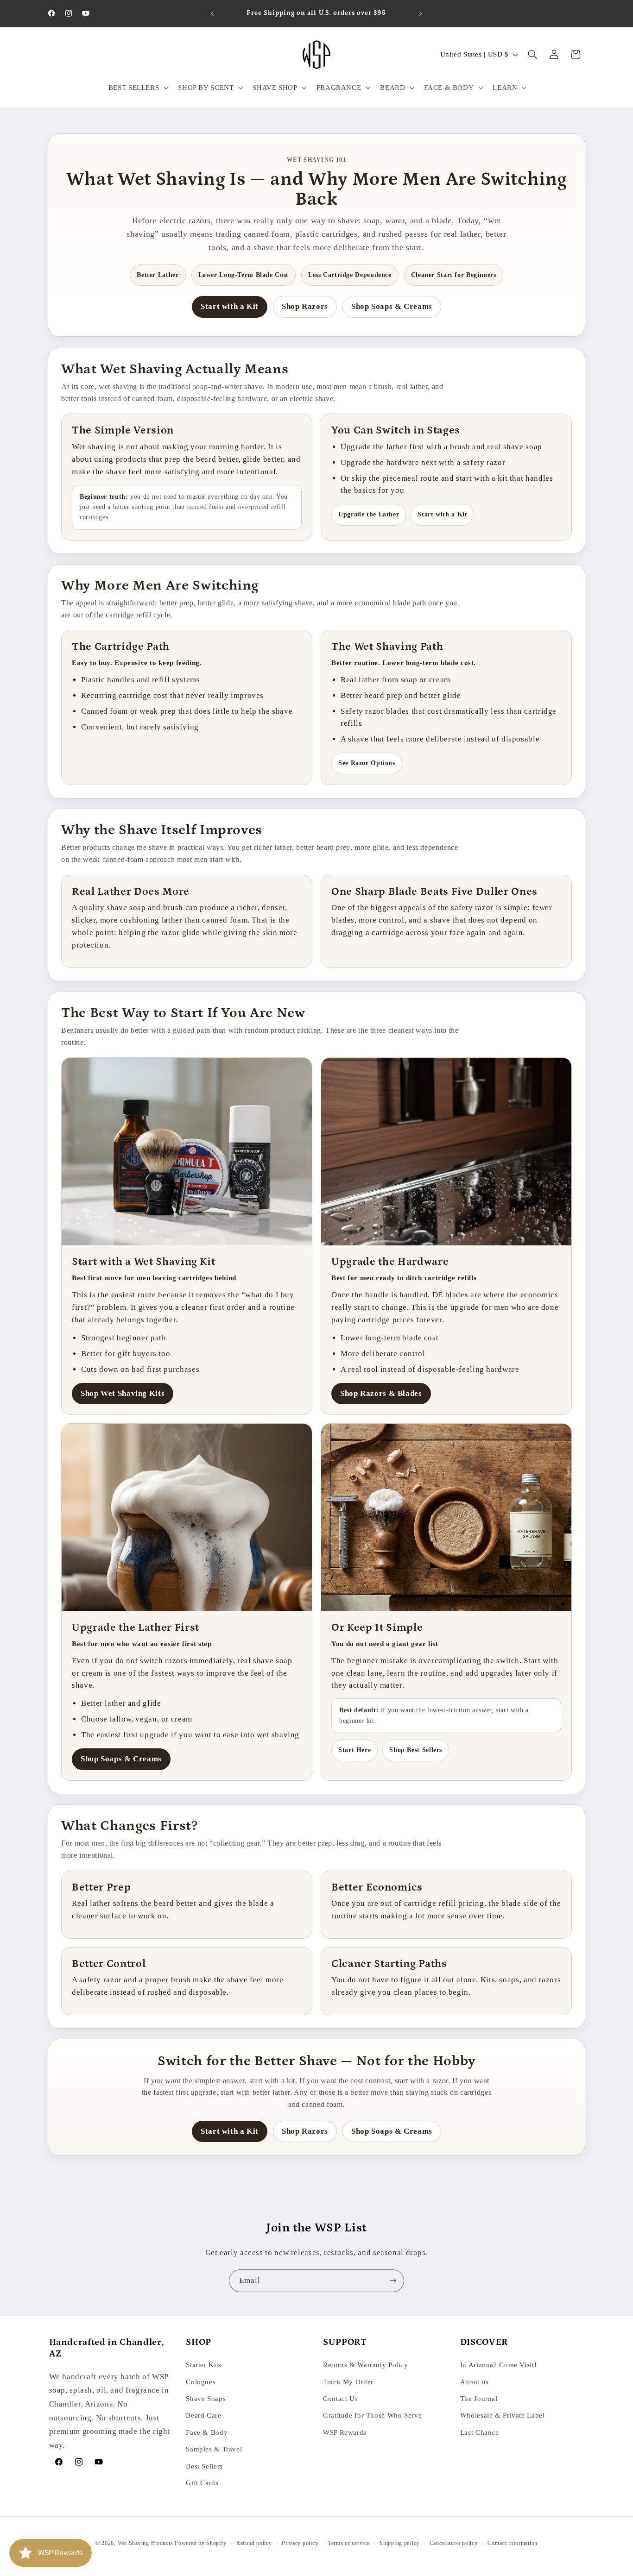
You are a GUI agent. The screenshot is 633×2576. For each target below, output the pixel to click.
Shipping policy (399, 2543)
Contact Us (340, 2399)
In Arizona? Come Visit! (499, 2365)
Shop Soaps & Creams (392, 306)
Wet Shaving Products (146, 2543)
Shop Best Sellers (416, 1750)
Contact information (513, 2543)
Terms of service (349, 2543)
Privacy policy (300, 2543)
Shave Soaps (206, 2399)
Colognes (201, 2382)
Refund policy (254, 2543)
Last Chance (480, 2432)
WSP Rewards (345, 2432)
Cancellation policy (454, 2543)
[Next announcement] (421, 13)
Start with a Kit (230, 306)
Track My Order (348, 2382)
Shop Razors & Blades (381, 1393)
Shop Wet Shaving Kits (123, 1393)
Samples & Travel (214, 2449)
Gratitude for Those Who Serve (372, 2416)
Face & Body (207, 2432)
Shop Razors (305, 306)
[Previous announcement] (212, 13)
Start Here (354, 1750)
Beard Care (203, 2416)
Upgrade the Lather (369, 514)
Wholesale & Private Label (503, 2416)
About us (475, 2382)
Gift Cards (202, 2483)
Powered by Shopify (200, 2543)
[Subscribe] (393, 2281)
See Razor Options (367, 763)
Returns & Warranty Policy (366, 2365)
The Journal (479, 2399)
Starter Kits (204, 2365)
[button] (137, 88)
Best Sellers (204, 2466)
